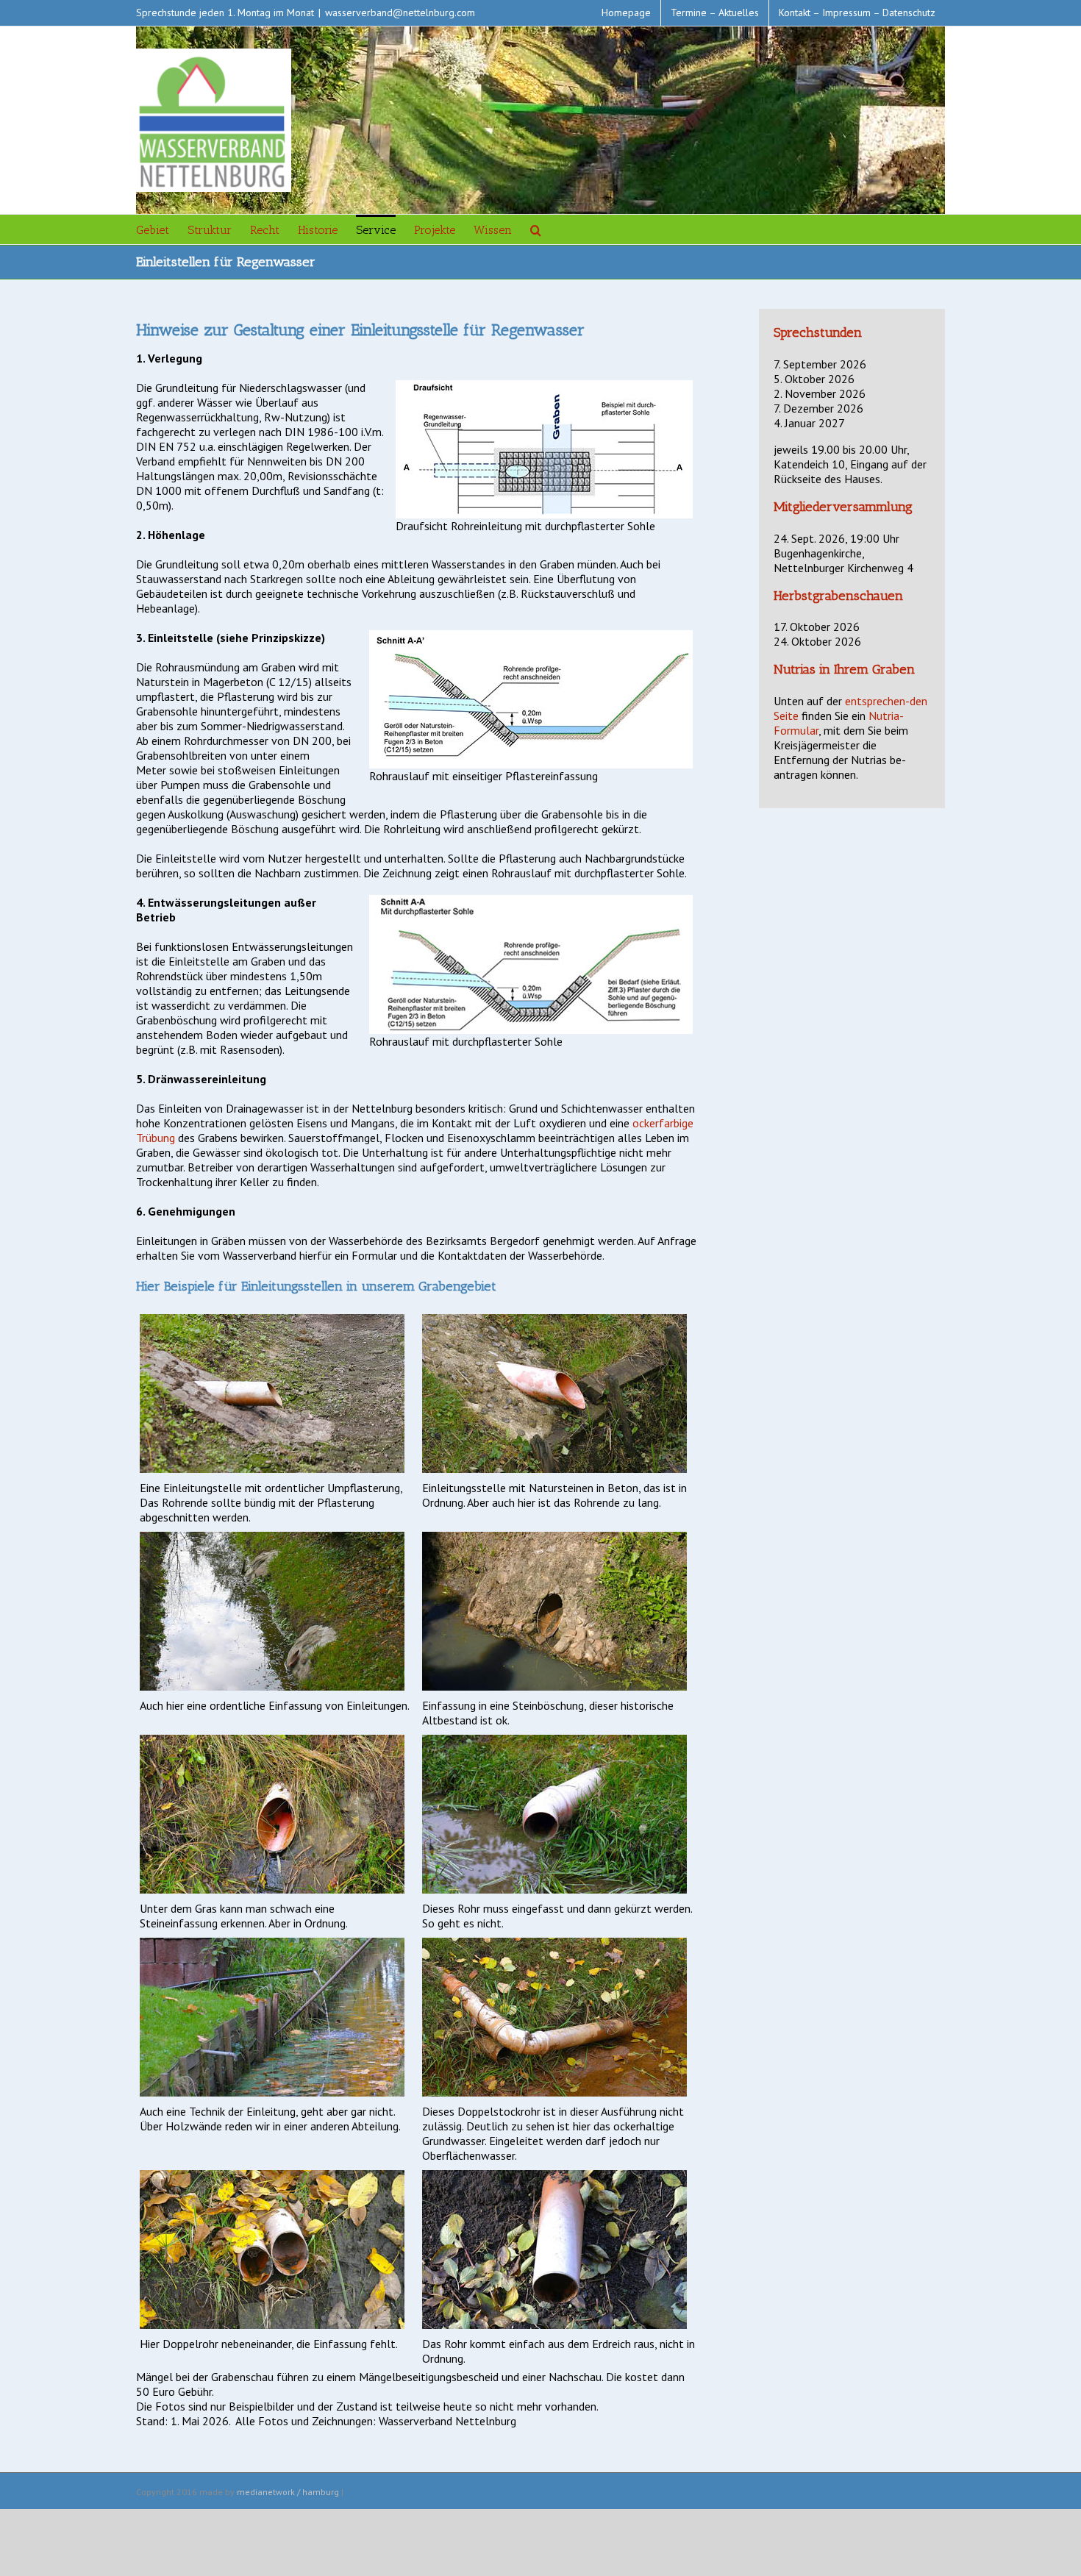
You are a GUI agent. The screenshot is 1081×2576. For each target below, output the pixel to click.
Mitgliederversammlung (843, 507)
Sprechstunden (818, 332)
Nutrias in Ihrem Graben (844, 669)
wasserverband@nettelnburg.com (400, 13)
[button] (536, 229)
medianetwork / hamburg (288, 2492)
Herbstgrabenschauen (838, 596)
